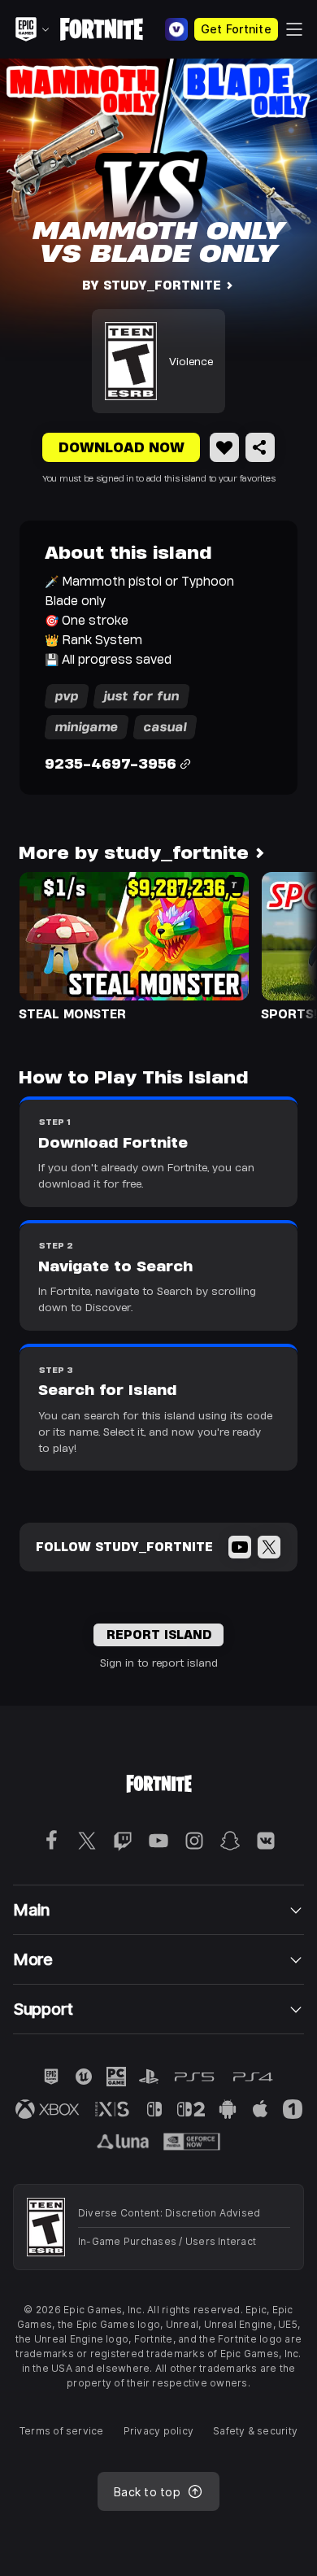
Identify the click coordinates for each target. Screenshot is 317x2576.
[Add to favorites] (224, 447)
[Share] (260, 447)
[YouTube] (240, 1547)
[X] (269, 1547)
